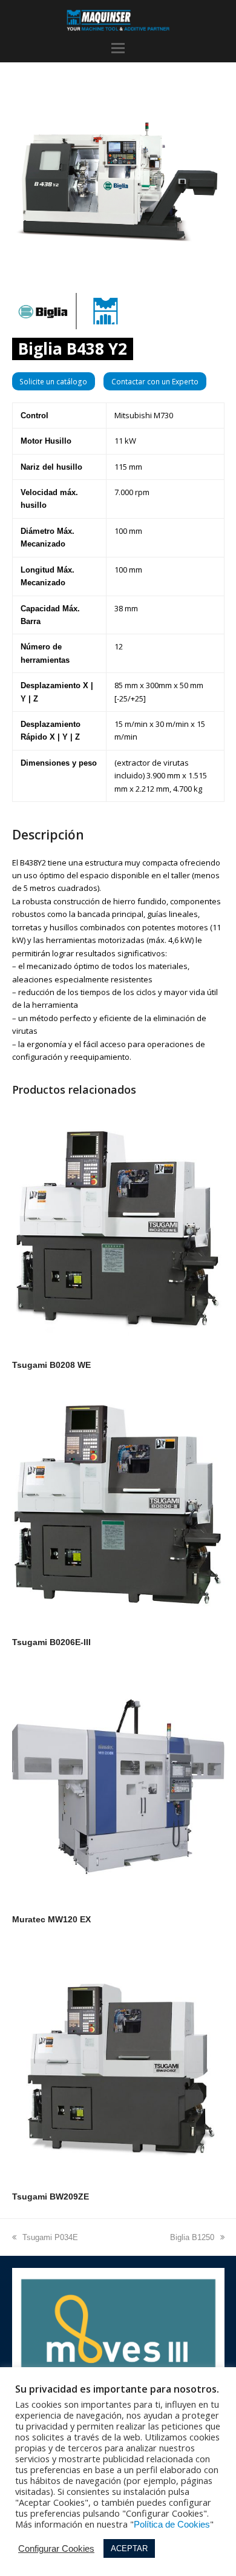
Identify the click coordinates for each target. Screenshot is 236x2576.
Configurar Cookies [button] (56, 2549)
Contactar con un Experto (155, 382)
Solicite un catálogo (53, 382)
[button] (118, 48)
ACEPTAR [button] (129, 2548)
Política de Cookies (172, 2525)
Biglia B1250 (192, 2237)
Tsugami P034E (50, 2237)
